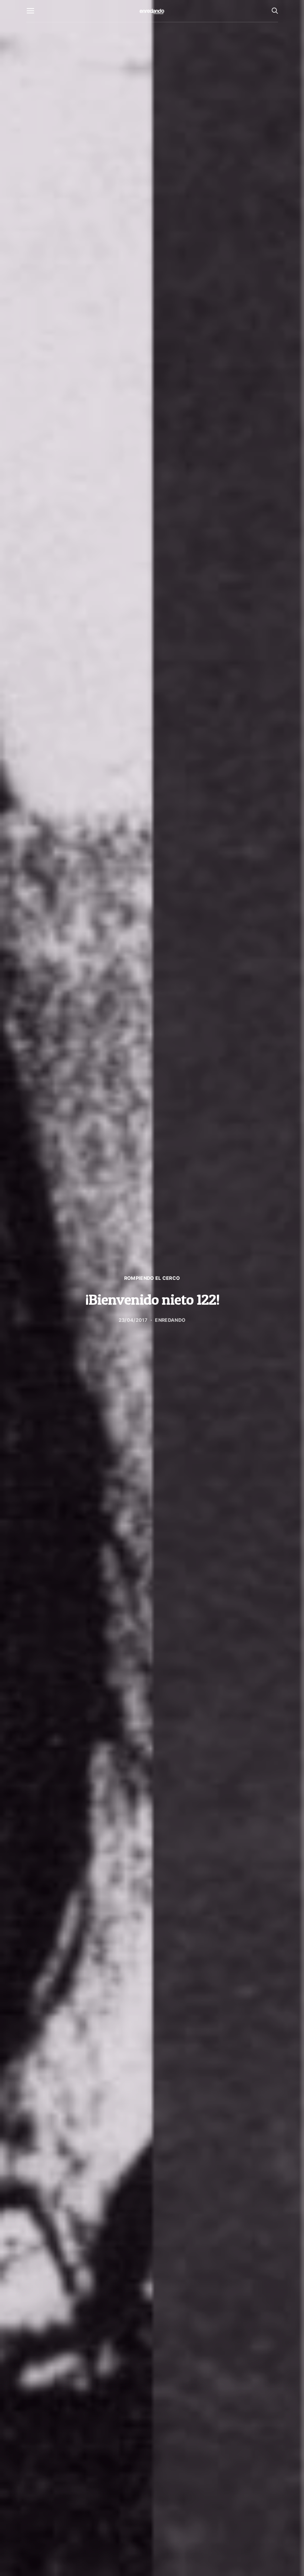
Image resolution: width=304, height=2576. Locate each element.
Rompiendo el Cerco (152, 1278)
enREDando (170, 1320)
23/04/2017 (133, 1320)
